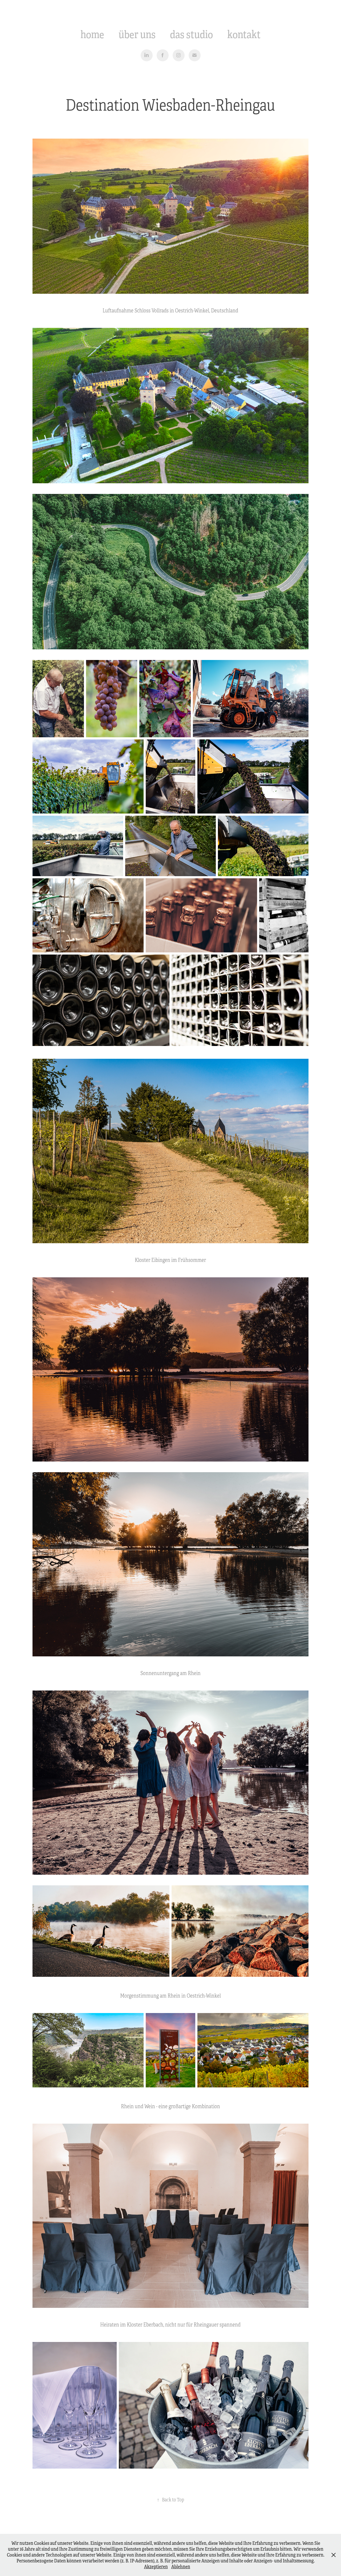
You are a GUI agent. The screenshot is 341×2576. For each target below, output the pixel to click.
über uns (137, 35)
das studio (191, 35)
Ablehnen (181, 2567)
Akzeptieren (156, 2567)
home (92, 35)
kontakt (244, 35)
